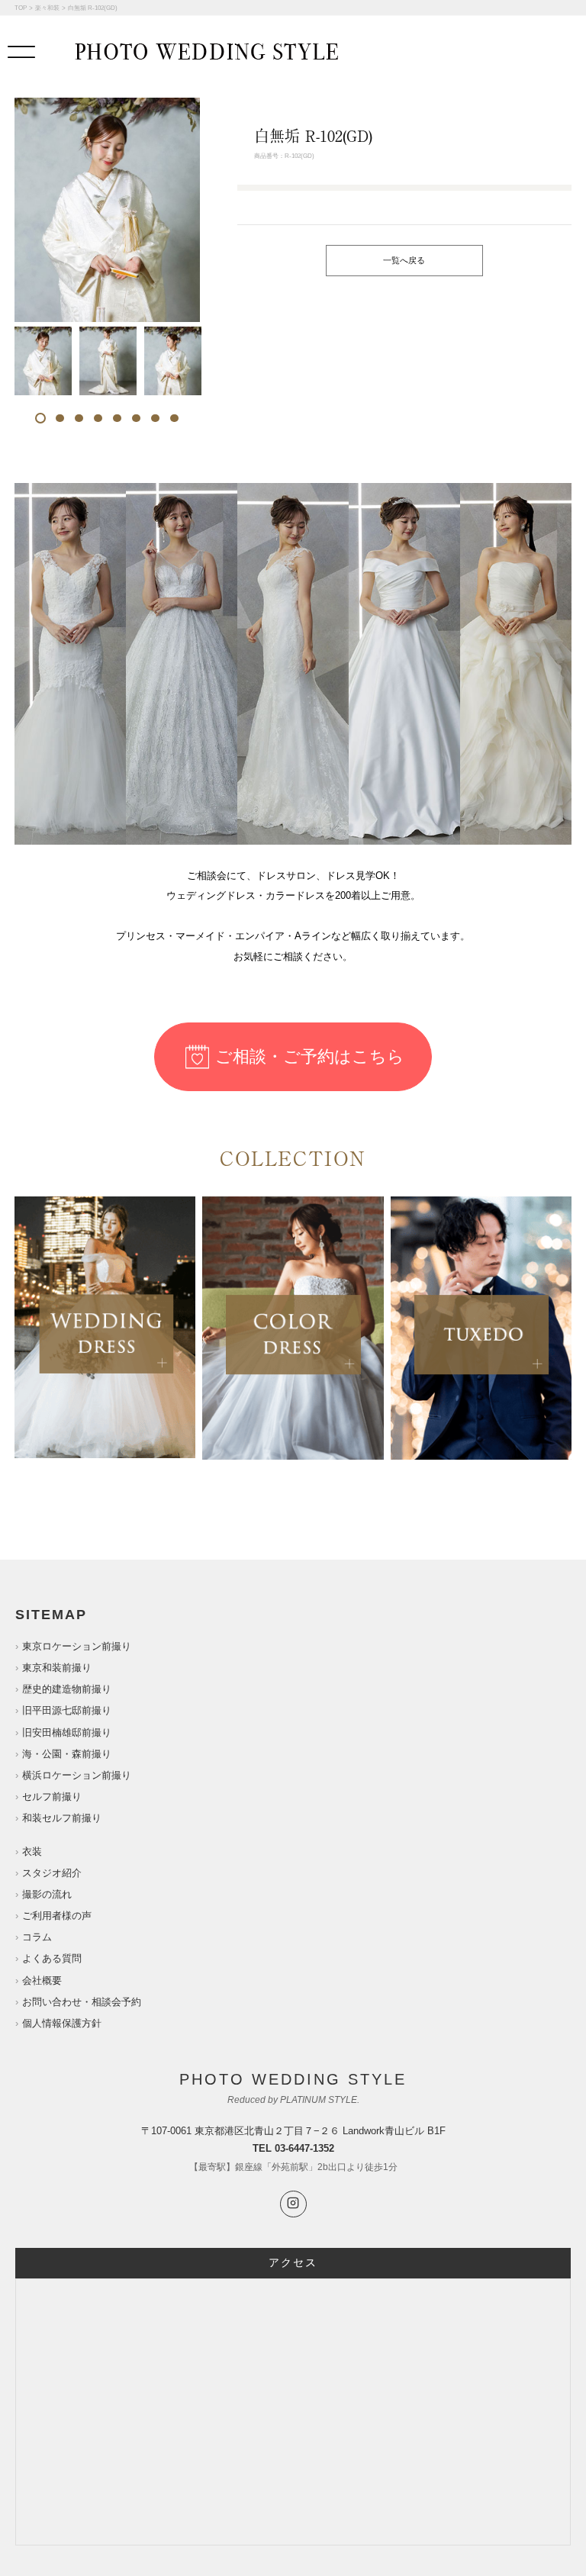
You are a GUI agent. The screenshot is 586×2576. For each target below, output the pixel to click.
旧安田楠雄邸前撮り (67, 1732)
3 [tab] (79, 418)
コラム (37, 1937)
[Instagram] (293, 2204)
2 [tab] (60, 418)
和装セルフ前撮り (62, 1818)
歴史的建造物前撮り (67, 1689)
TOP (21, 8)
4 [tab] (98, 418)
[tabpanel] (43, 361)
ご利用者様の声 (57, 1916)
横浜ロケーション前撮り (77, 1775)
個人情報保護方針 (62, 2023)
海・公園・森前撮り (67, 1754)
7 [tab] (155, 418)
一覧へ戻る (404, 260)
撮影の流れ (47, 1894)
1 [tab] (41, 418)
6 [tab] (136, 418)
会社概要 (42, 1980)
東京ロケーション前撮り (77, 1646)
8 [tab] (174, 418)
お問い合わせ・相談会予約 (82, 2002)
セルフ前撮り (52, 1797)
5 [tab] (117, 418)
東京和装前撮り (57, 1668)
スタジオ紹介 (52, 1873)
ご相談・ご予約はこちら (310, 1056)
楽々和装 (47, 8)
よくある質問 (52, 1958)
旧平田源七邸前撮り (67, 1710)
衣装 (32, 1851)
